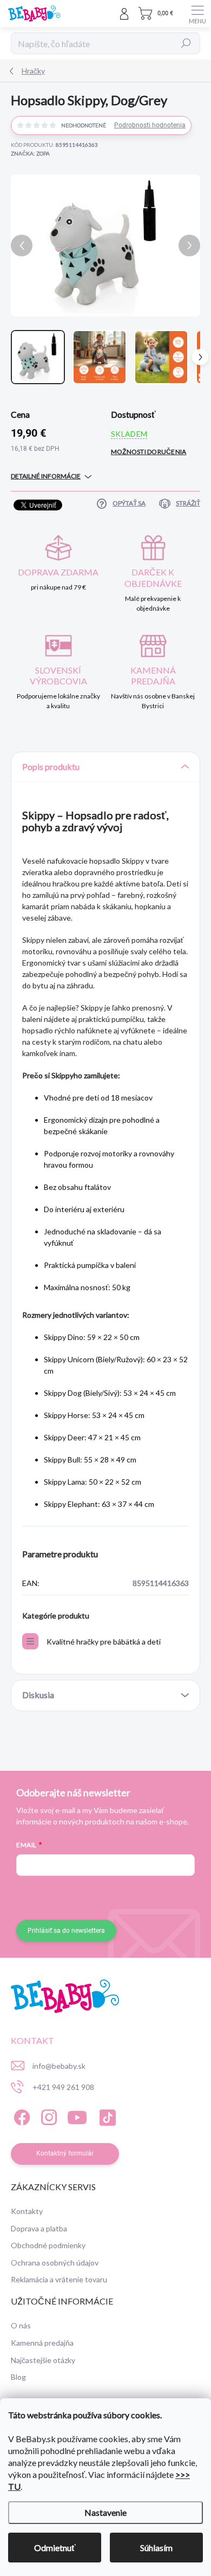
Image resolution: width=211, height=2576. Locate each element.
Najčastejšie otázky (43, 2360)
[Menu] (197, 14)
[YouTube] (77, 2116)
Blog (18, 2377)
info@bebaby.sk (59, 2066)
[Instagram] (47, 2116)
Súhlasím (156, 2548)
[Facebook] (20, 2116)
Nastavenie (105, 2512)
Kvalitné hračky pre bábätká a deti (104, 1642)
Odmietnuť (55, 2548)
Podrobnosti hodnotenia (150, 125)
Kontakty (27, 2211)
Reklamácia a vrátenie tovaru (59, 2279)
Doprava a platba (39, 2228)
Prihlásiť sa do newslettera (66, 1931)
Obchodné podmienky (48, 2245)
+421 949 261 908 (63, 2087)
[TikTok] (106, 2116)
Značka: (30, 153)
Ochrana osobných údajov (55, 2263)
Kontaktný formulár (65, 2153)
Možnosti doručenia (149, 452)
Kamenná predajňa (42, 2343)
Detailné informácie (46, 476)
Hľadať (186, 43)
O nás (21, 2325)
